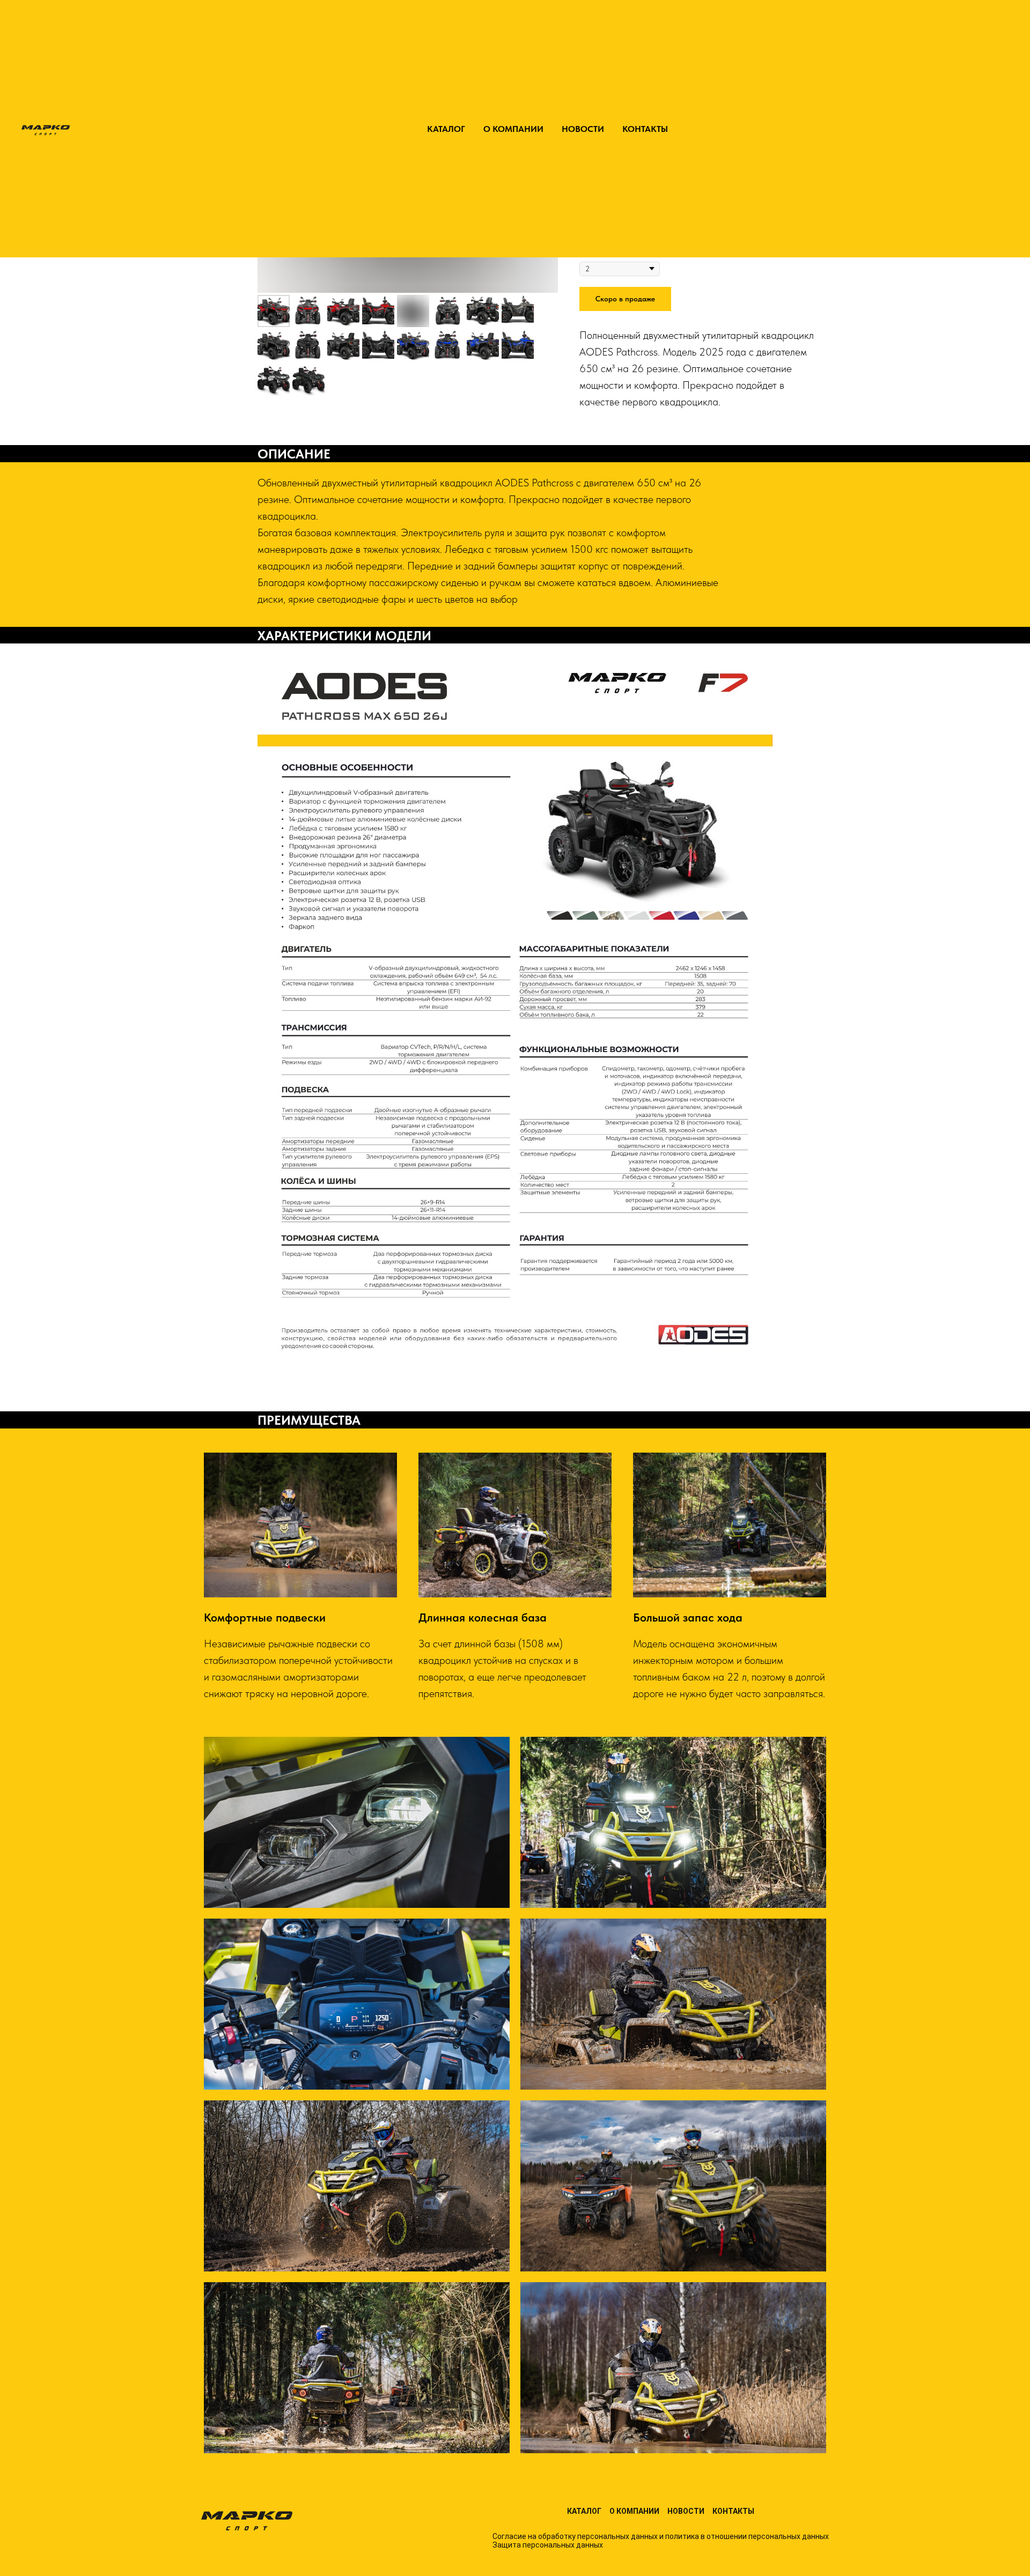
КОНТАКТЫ (645, 129)
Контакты (733, 2511)
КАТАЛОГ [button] (446, 129)
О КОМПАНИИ (513, 129)
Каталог (584, 2511)
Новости (686, 2511)
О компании (634, 2511)
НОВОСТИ (583, 129)
